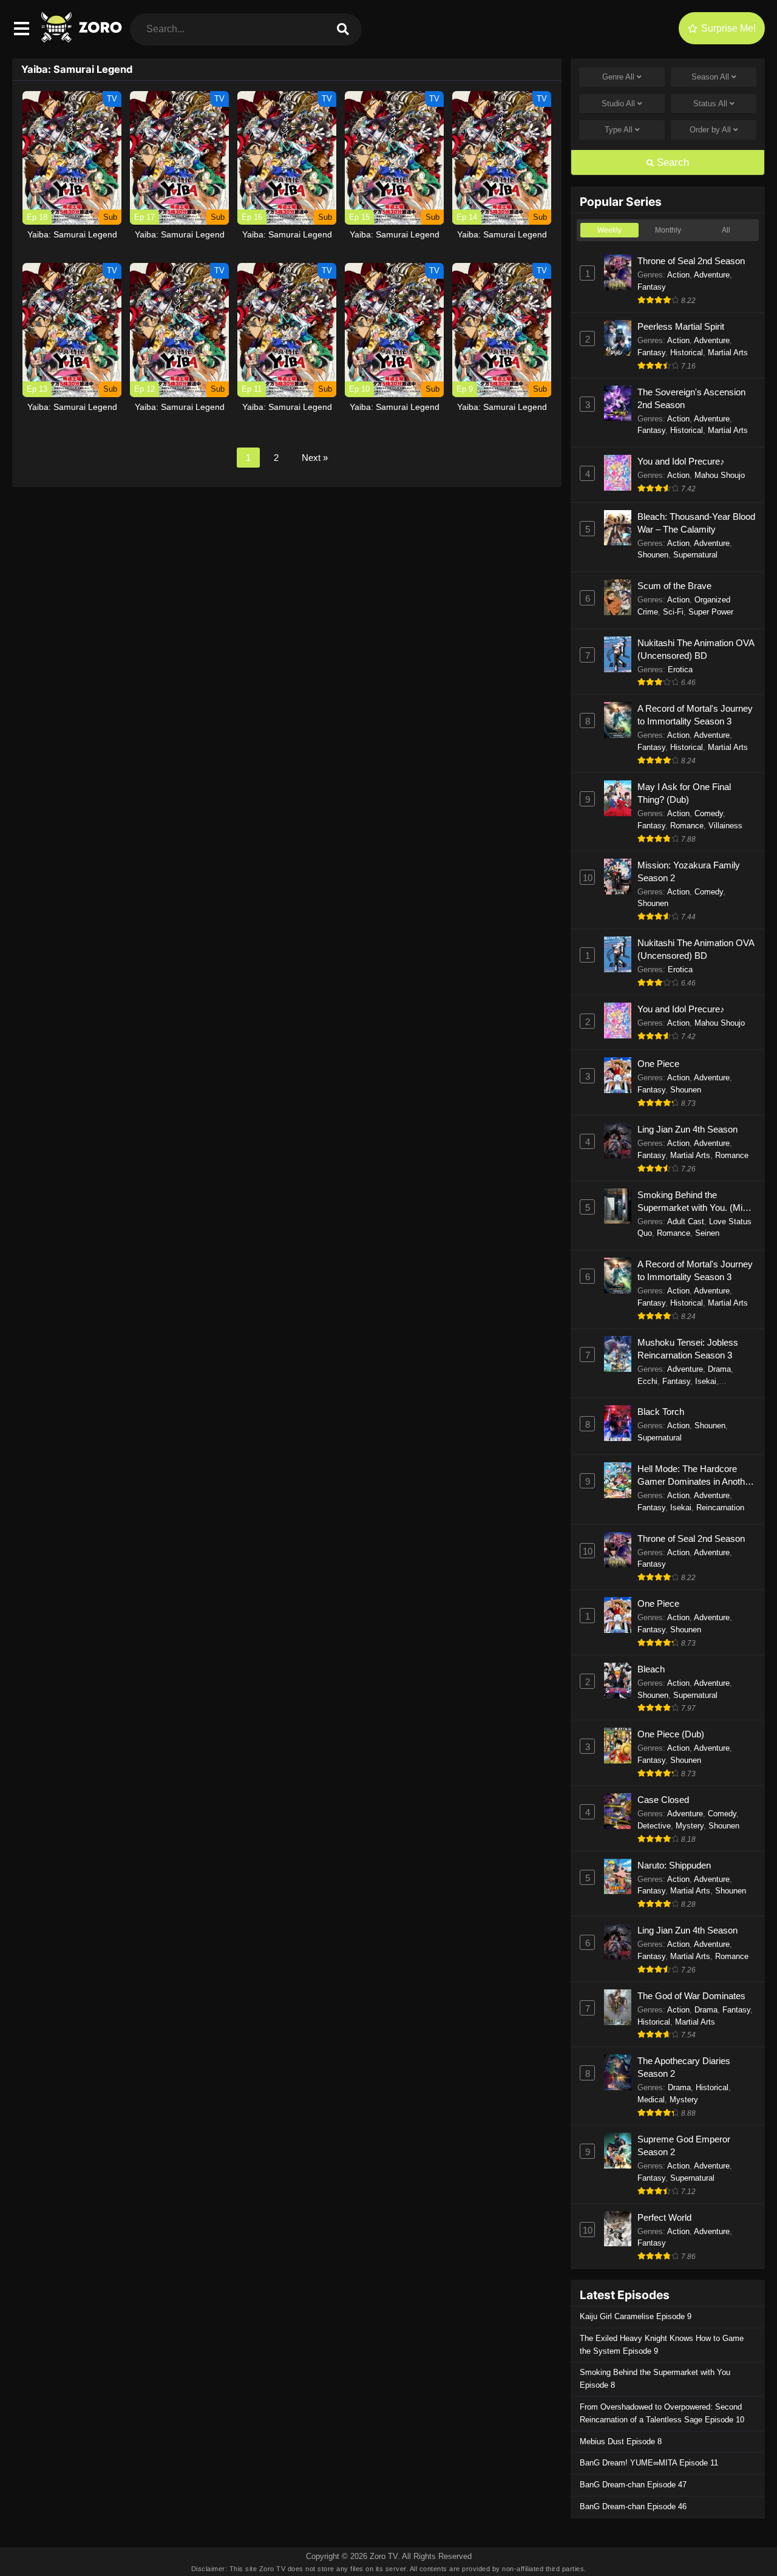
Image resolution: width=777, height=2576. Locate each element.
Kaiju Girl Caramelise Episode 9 (636, 2316)
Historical (687, 353)
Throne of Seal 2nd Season (691, 261)
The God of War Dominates (691, 1996)
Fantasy (652, 287)
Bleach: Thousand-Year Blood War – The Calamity (696, 523)
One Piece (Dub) (671, 1734)
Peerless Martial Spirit (681, 326)
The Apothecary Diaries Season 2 (684, 2067)
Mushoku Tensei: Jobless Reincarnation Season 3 (688, 1349)
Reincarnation (720, 1508)
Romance (687, 826)
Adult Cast (686, 1222)
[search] (343, 29)
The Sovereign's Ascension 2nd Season (691, 398)
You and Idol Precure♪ (681, 461)
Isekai (706, 1381)
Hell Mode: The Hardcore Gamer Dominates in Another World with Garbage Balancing (695, 1476)
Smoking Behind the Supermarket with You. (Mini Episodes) (693, 1202)
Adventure (712, 275)
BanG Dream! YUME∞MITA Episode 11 (649, 2463)
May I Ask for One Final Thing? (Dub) (684, 793)
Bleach (651, 1669)
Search (671, 162)
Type (619, 130)
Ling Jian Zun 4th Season (687, 1129)
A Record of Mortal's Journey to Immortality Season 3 (695, 715)
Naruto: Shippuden (674, 1865)
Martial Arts (728, 353)
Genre (618, 77)
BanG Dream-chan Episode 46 (633, 2506)
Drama (719, 1369)
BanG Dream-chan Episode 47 (633, 2485)
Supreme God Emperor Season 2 (684, 2145)
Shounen (653, 555)
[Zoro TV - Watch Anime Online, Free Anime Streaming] (83, 39)
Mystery (690, 1826)
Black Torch (661, 1412)
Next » (315, 458)
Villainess (725, 826)
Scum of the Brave (674, 586)
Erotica (680, 670)
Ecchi (647, 1381)
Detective (654, 1826)
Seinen (707, 1233)
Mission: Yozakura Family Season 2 (689, 871)
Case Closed (663, 1800)
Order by (710, 130)
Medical (651, 2100)
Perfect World (664, 2217)
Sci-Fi (673, 612)
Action (678, 275)
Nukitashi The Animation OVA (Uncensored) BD (696, 649)
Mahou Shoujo (720, 475)
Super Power (711, 612)
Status (710, 104)
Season (710, 77)
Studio (618, 104)
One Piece (658, 1064)
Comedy (709, 813)
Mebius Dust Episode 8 (621, 2441)
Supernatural (695, 555)
